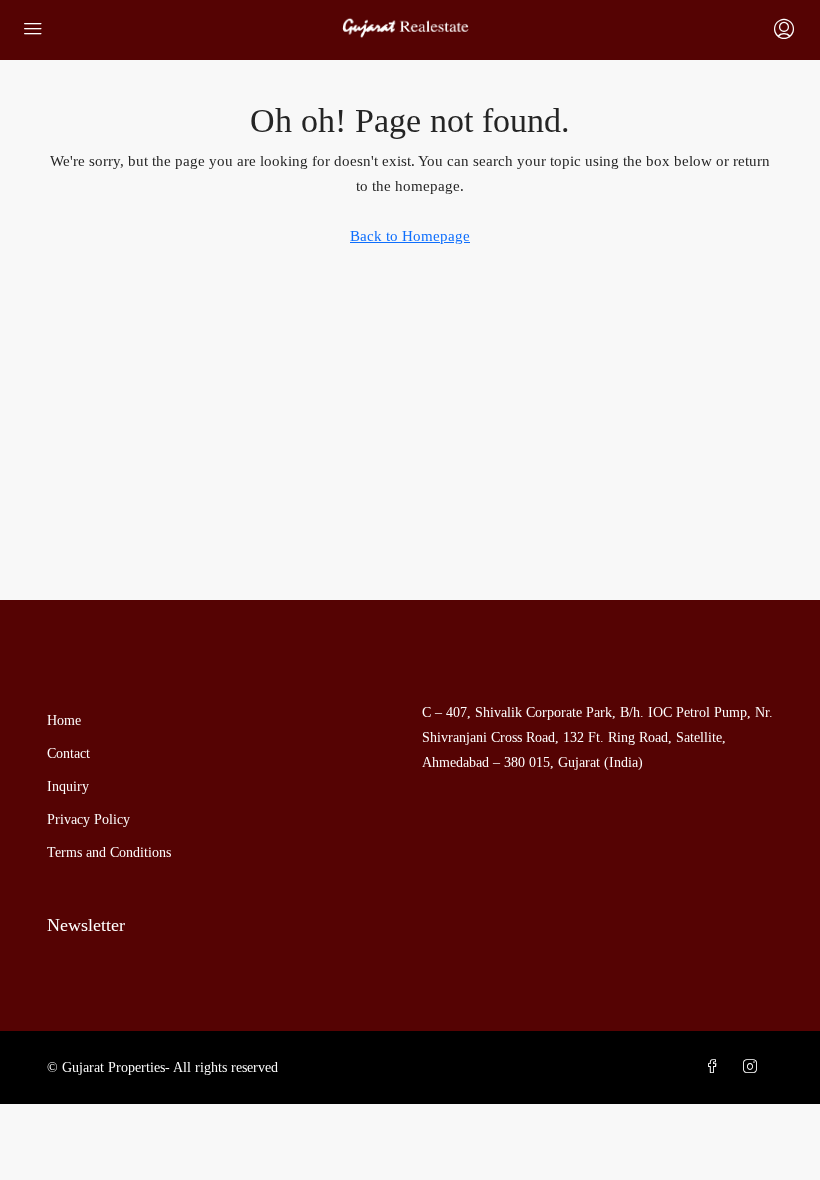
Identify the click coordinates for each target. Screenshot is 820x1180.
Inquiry (68, 786)
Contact (68, 753)
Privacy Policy (88, 819)
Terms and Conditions (109, 852)
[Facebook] (716, 1067)
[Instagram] (754, 1067)
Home (64, 720)
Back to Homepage (410, 236)
